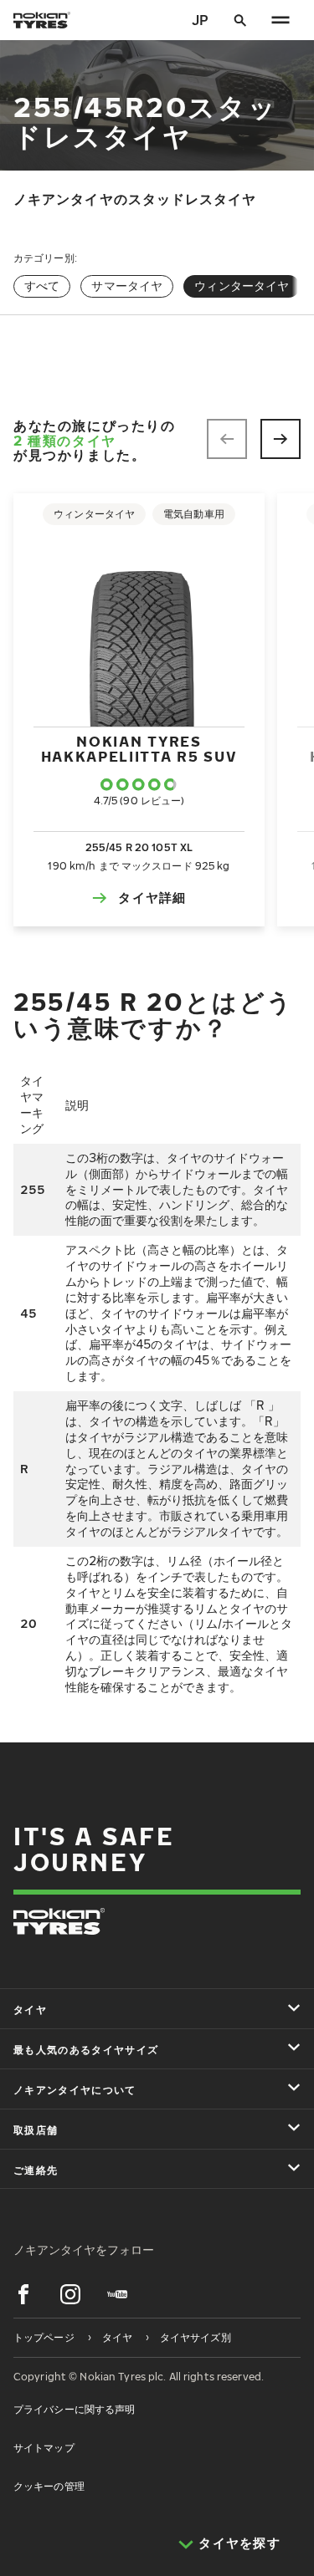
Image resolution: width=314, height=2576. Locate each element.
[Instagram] (70, 2294)
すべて (42, 286)
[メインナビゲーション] (281, 20)
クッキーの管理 (49, 2486)
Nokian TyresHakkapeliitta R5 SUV (139, 749)
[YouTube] (117, 2294)
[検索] (240, 20)
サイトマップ (44, 2448)
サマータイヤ (127, 286)
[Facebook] (23, 2294)
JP (200, 20)
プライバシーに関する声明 (74, 2409)
